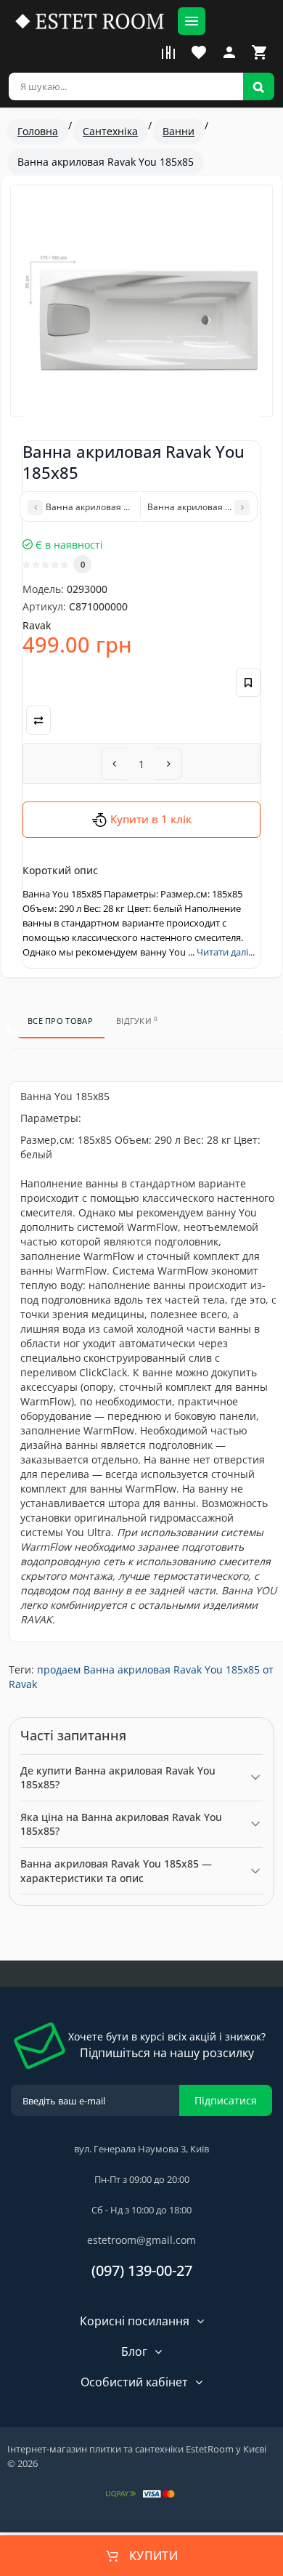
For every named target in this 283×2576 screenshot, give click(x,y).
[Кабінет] (229, 52)
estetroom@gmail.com (141, 2240)
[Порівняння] (168, 52)
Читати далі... (226, 952)
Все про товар (60, 1021)
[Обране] (199, 52)
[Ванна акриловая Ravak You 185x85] (141, 313)
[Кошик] (260, 52)
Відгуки (137, 1020)
